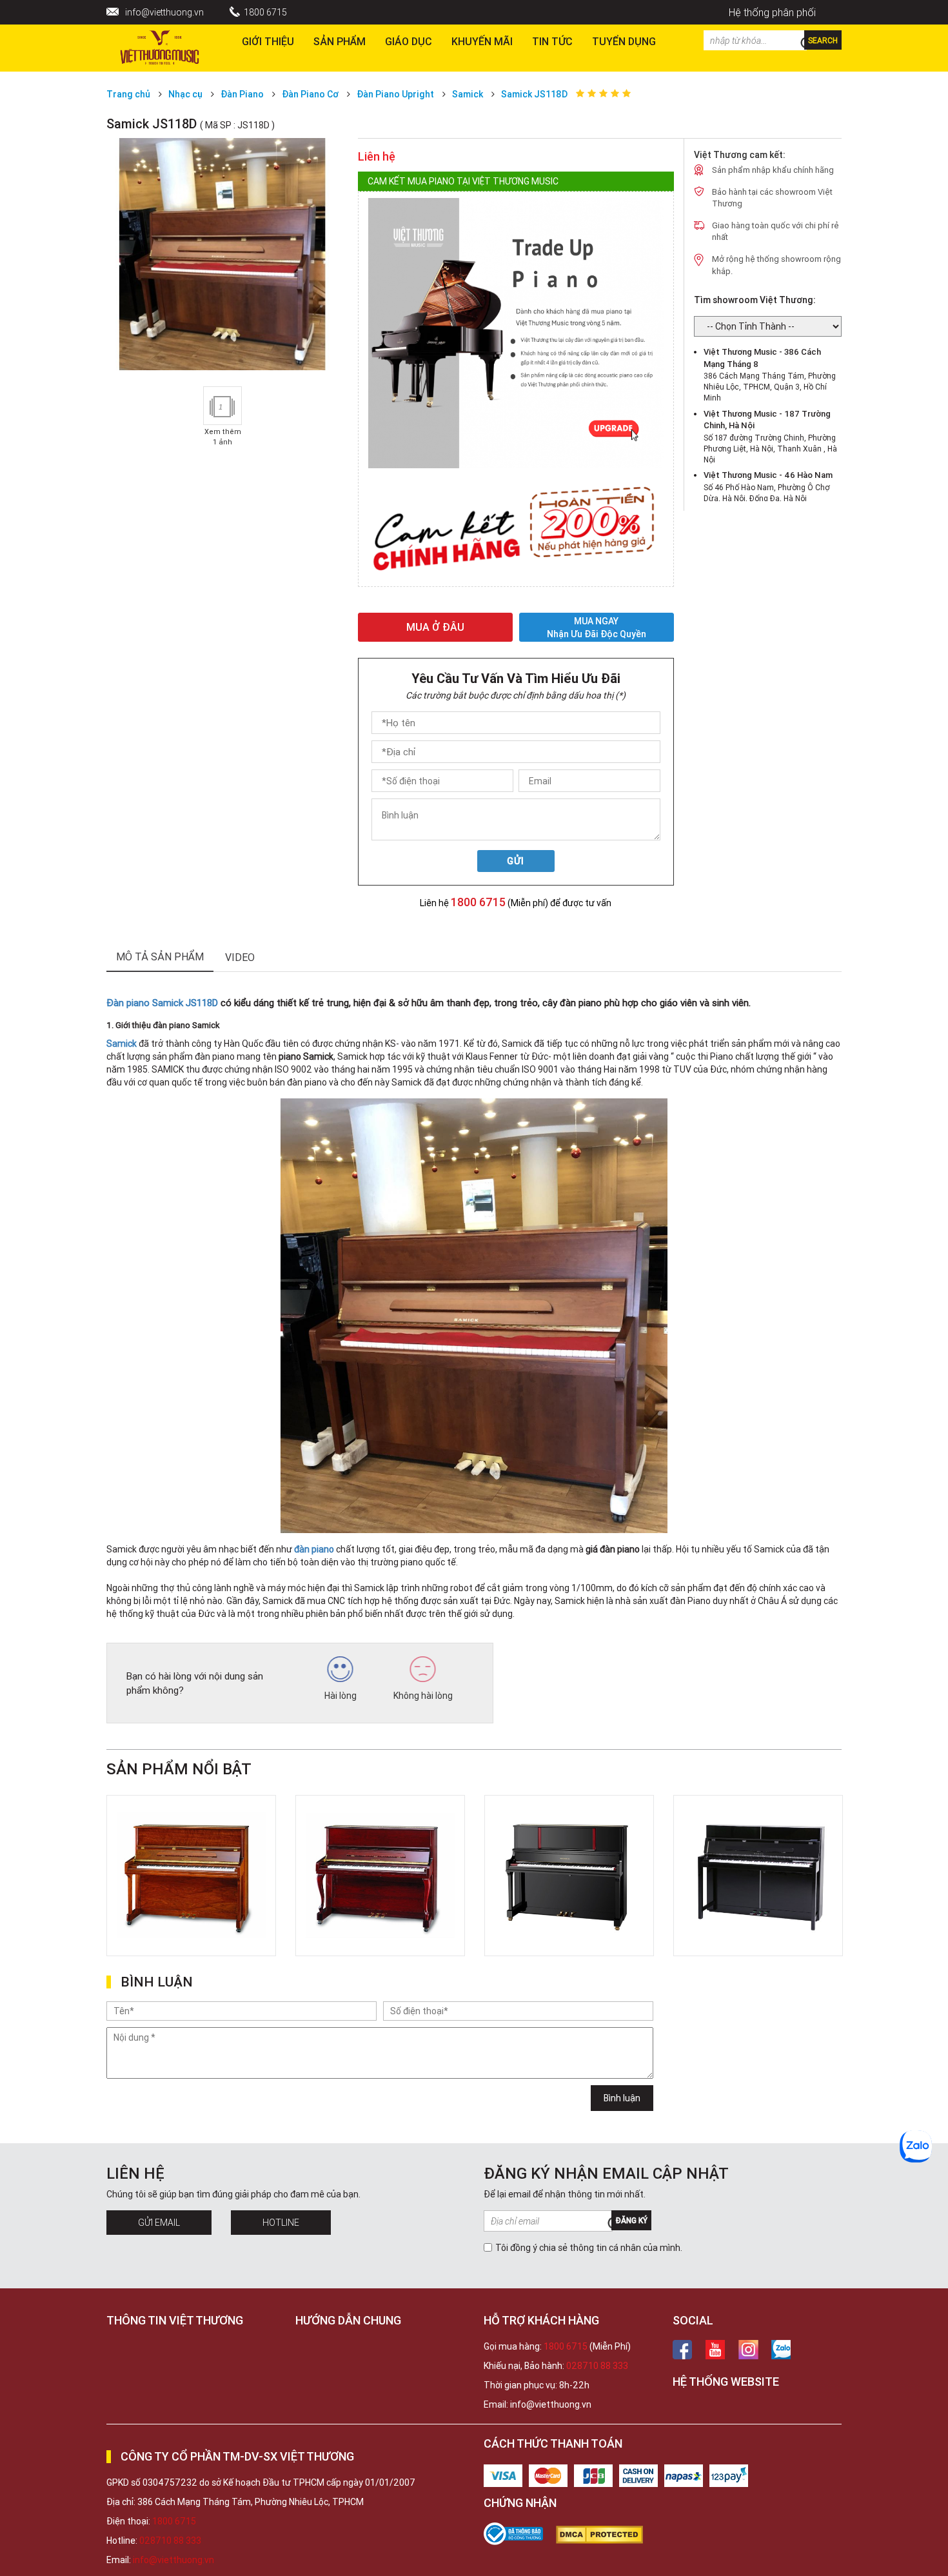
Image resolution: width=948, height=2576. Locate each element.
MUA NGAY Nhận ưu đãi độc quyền (597, 627)
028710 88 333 (597, 2366)
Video (240, 957)
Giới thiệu (268, 41)
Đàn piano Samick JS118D (162, 1003)
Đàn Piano (242, 94)
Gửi (516, 861)
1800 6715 (265, 12)
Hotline (281, 2223)
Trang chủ (128, 94)
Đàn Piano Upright (395, 94)
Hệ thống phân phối (772, 12)
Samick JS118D (534, 94)
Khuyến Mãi (482, 41)
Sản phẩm (340, 41)
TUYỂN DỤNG (624, 41)
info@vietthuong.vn (164, 12)
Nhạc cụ (185, 94)
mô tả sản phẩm (160, 956)
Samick (468, 94)
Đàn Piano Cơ (310, 94)
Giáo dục (409, 41)
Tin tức (552, 41)
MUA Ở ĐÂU (435, 627)
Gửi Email (159, 2223)
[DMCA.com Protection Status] (606, 2535)
